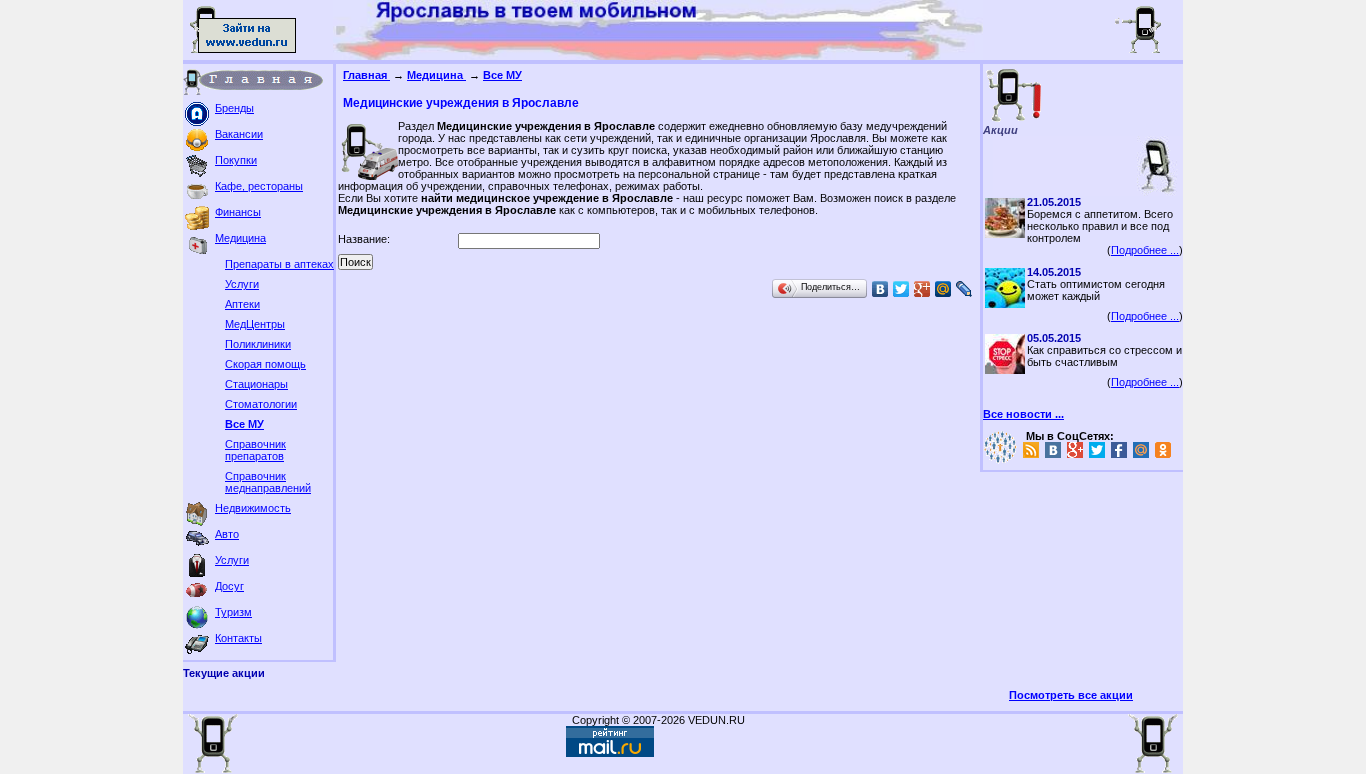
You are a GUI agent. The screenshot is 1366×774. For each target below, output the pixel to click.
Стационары (256, 384)
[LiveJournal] (964, 289)
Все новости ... (1023, 414)
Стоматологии (261, 404)
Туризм (233, 612)
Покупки (236, 160)
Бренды (234, 108)
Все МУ (244, 424)
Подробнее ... (1145, 250)
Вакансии (239, 134)
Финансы (238, 212)
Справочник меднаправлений (268, 482)
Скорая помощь (265, 364)
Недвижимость (253, 508)
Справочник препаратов (255, 450)
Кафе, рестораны (259, 186)
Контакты (238, 638)
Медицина (240, 238)
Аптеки (242, 304)
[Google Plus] (922, 289)
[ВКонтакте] (880, 289)
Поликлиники (258, 344)
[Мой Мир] (943, 289)
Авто (227, 534)
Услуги (242, 284)
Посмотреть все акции (1071, 695)
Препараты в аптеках (279, 264)
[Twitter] (901, 289)
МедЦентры (255, 324)
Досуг (229, 586)
